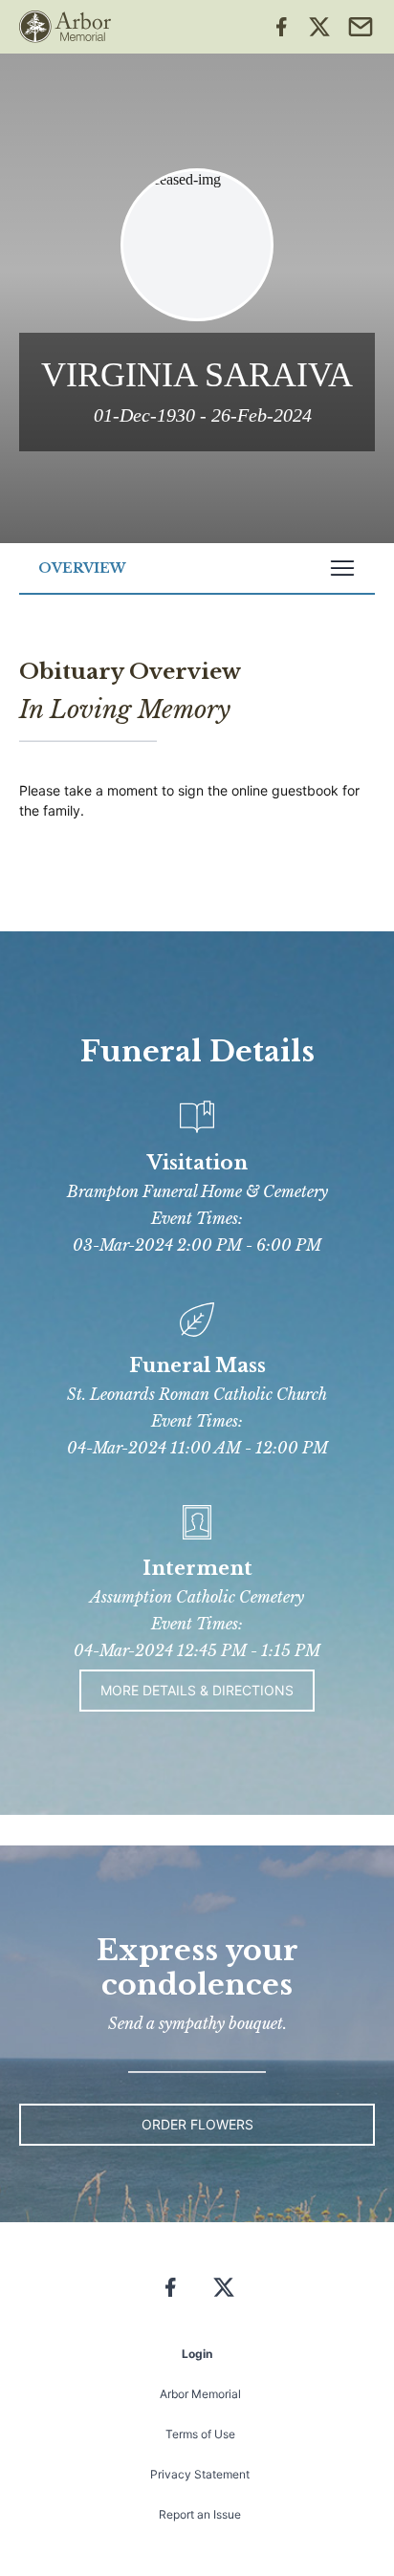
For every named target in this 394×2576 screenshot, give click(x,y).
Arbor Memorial (200, 2394)
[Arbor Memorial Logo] (65, 27)
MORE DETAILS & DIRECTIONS (197, 1690)
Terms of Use (200, 2434)
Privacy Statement (200, 2474)
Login (197, 2354)
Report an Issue (200, 2514)
